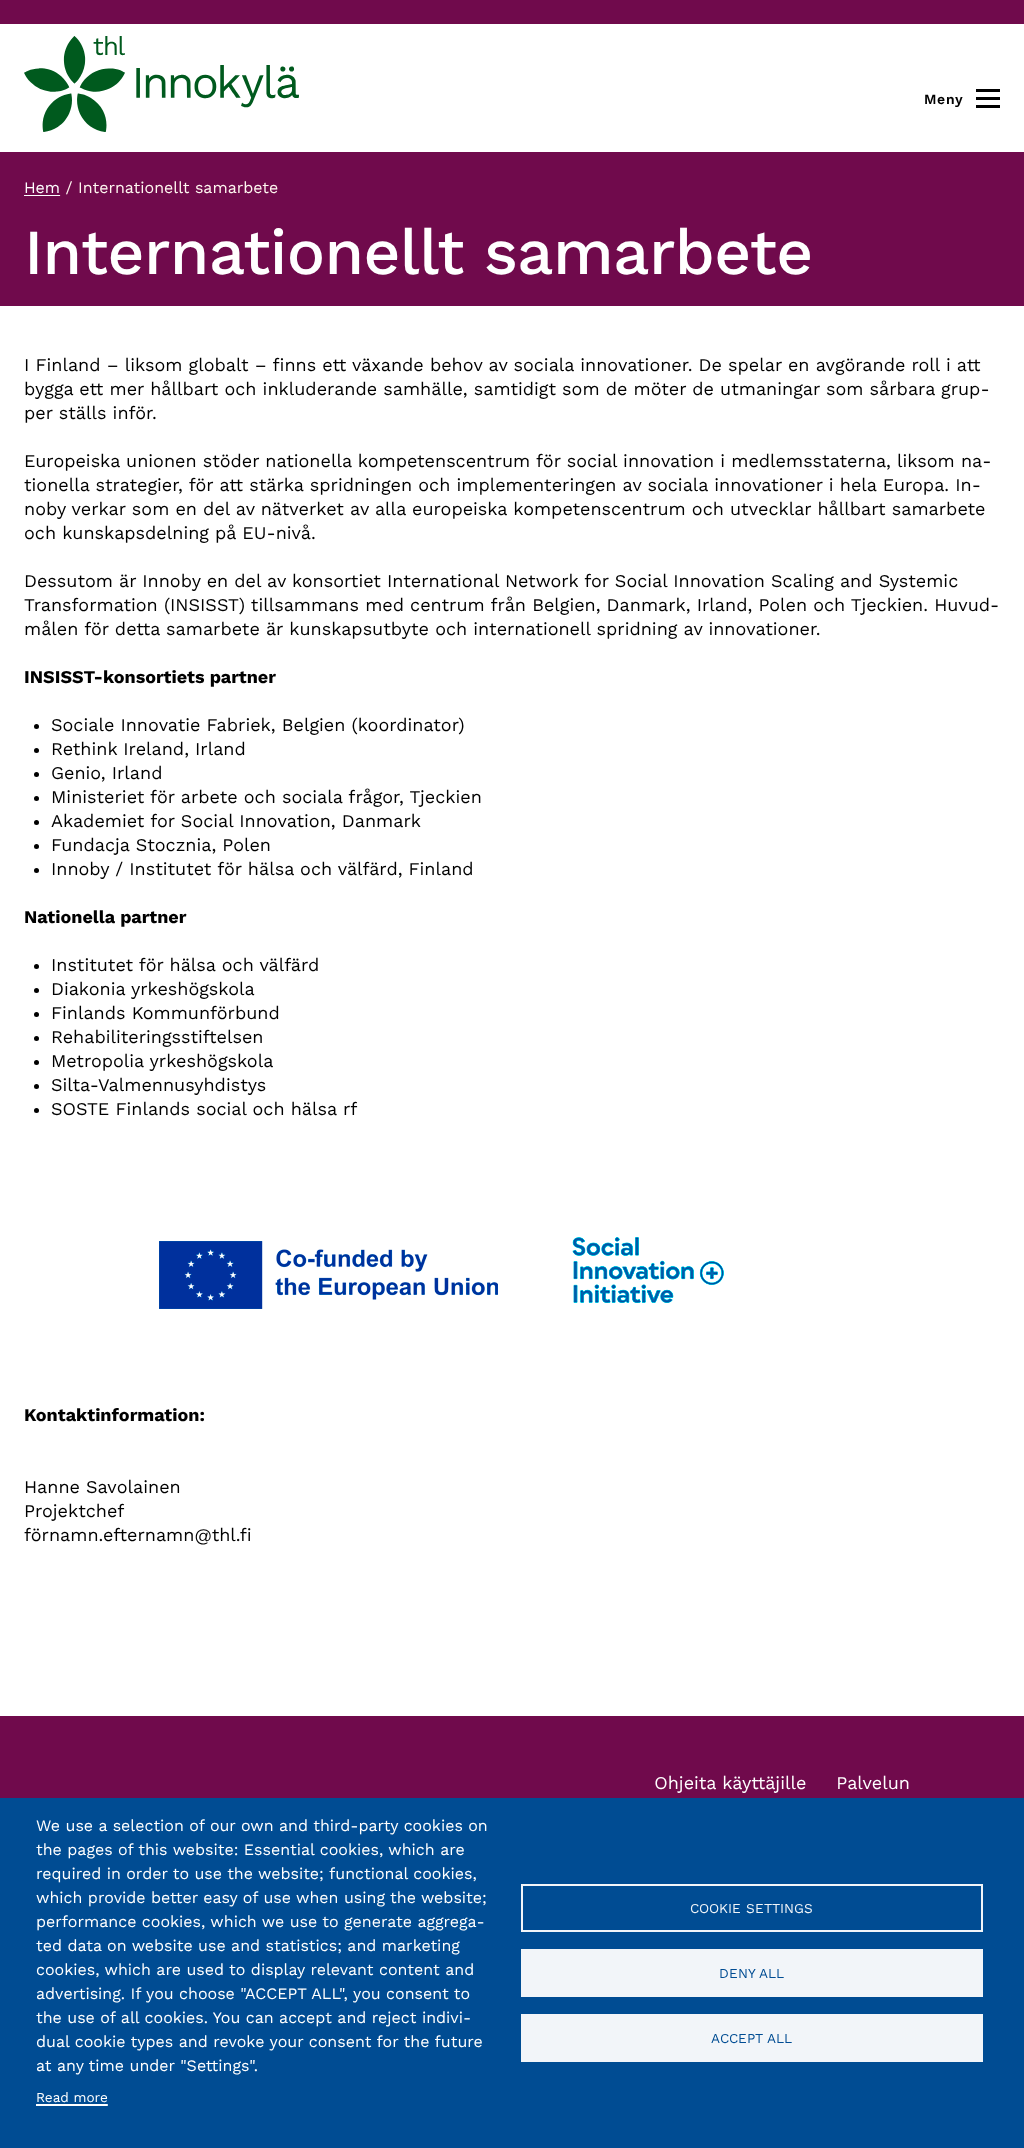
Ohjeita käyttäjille (730, 1783)
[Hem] (161, 88)
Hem (42, 187)
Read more (72, 2098)
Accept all (751, 2038)
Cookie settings (751, 1908)
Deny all (751, 1973)
